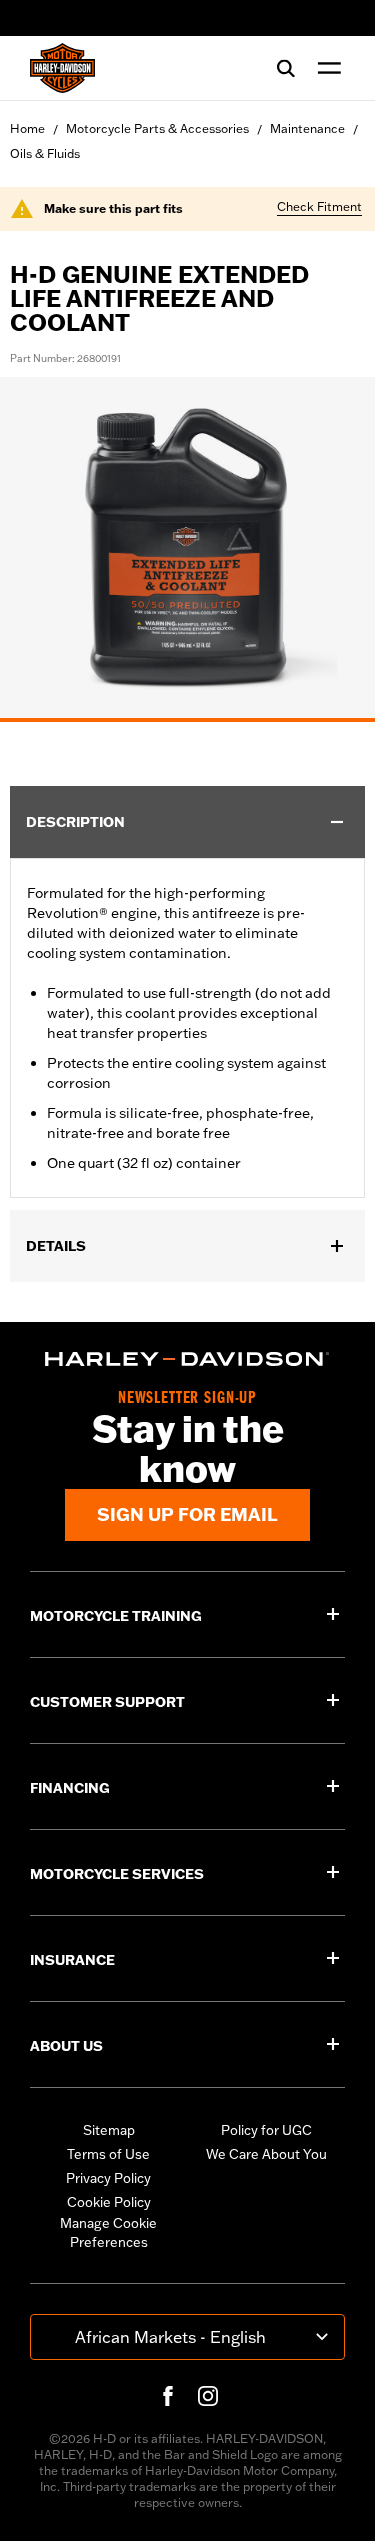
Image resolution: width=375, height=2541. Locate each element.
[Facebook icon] (168, 2396)
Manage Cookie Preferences (108, 2233)
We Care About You (266, 2154)
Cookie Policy (109, 2202)
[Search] (286, 68)
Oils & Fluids (45, 153)
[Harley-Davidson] (187, 1359)
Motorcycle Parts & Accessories (157, 128)
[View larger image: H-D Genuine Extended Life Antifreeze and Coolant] (187, 546)
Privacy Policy (108, 2178)
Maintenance (307, 128)
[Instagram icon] (208, 2396)
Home (27, 128)
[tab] (187, 720)
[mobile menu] (325, 68)
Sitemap (109, 2130)
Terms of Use (108, 2154)
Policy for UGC (266, 2130)
